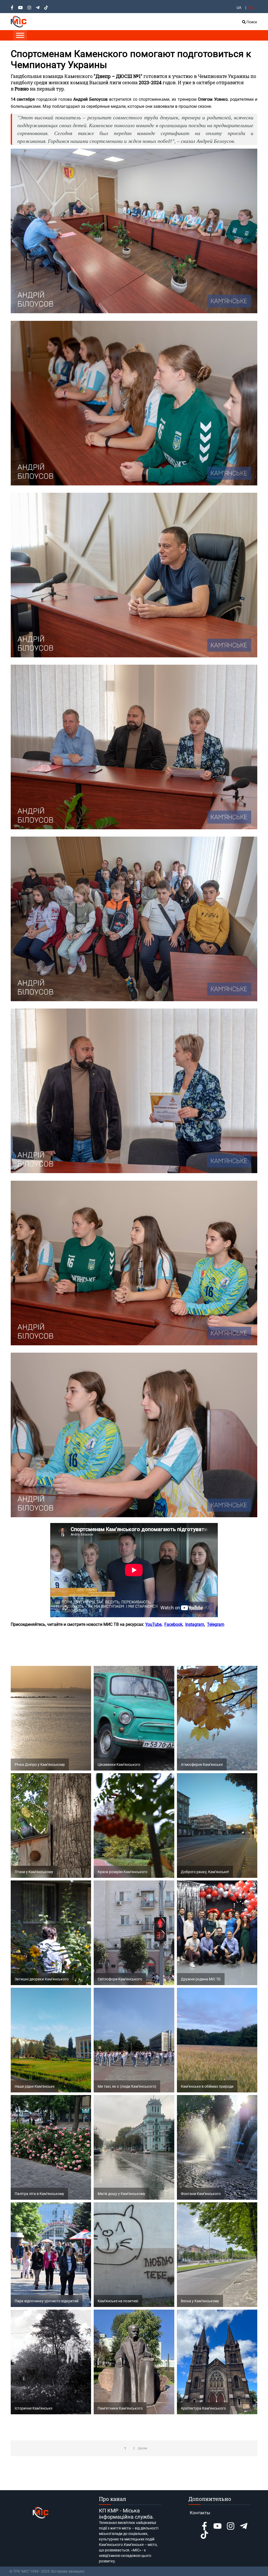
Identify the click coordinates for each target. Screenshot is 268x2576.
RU (251, 8)
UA (239, 8)
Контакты (200, 2513)
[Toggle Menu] (20, 35)
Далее (143, 2448)
